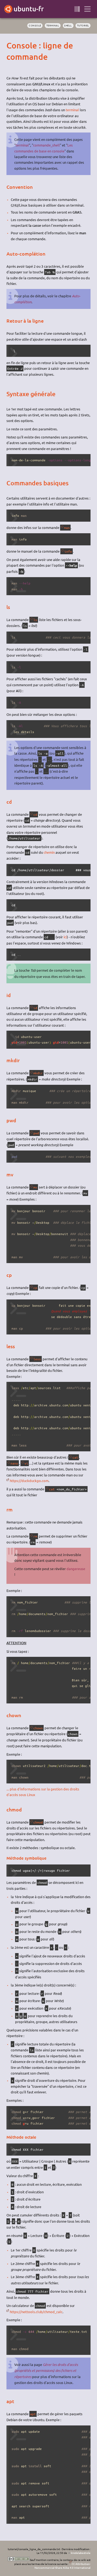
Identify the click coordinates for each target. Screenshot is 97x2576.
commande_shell (46, 145)
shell (68, 25)
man (67, 528)
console (35, 25)
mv (35, 1187)
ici (65, 937)
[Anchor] (11, 45)
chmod (38, 1822)
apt (33, 2414)
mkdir (38, 1073)
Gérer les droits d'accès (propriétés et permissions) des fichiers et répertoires (46, 2371)
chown (38, 1728)
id (35, 1008)
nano (14, 1463)
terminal (53, 25)
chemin (49, 852)
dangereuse (76, 1569)
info (68, 551)
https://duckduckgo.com (29, 1481)
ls (35, 620)
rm (35, 1536)
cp (35, 1288)
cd (35, 814)
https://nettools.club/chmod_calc (36, 2312)
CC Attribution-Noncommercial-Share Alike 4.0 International (63, 2566)
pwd (36, 1133)
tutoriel (83, 25)
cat (75, 1457)
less (37, 1359)
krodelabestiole (81, 2553)
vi (26, 1463)
